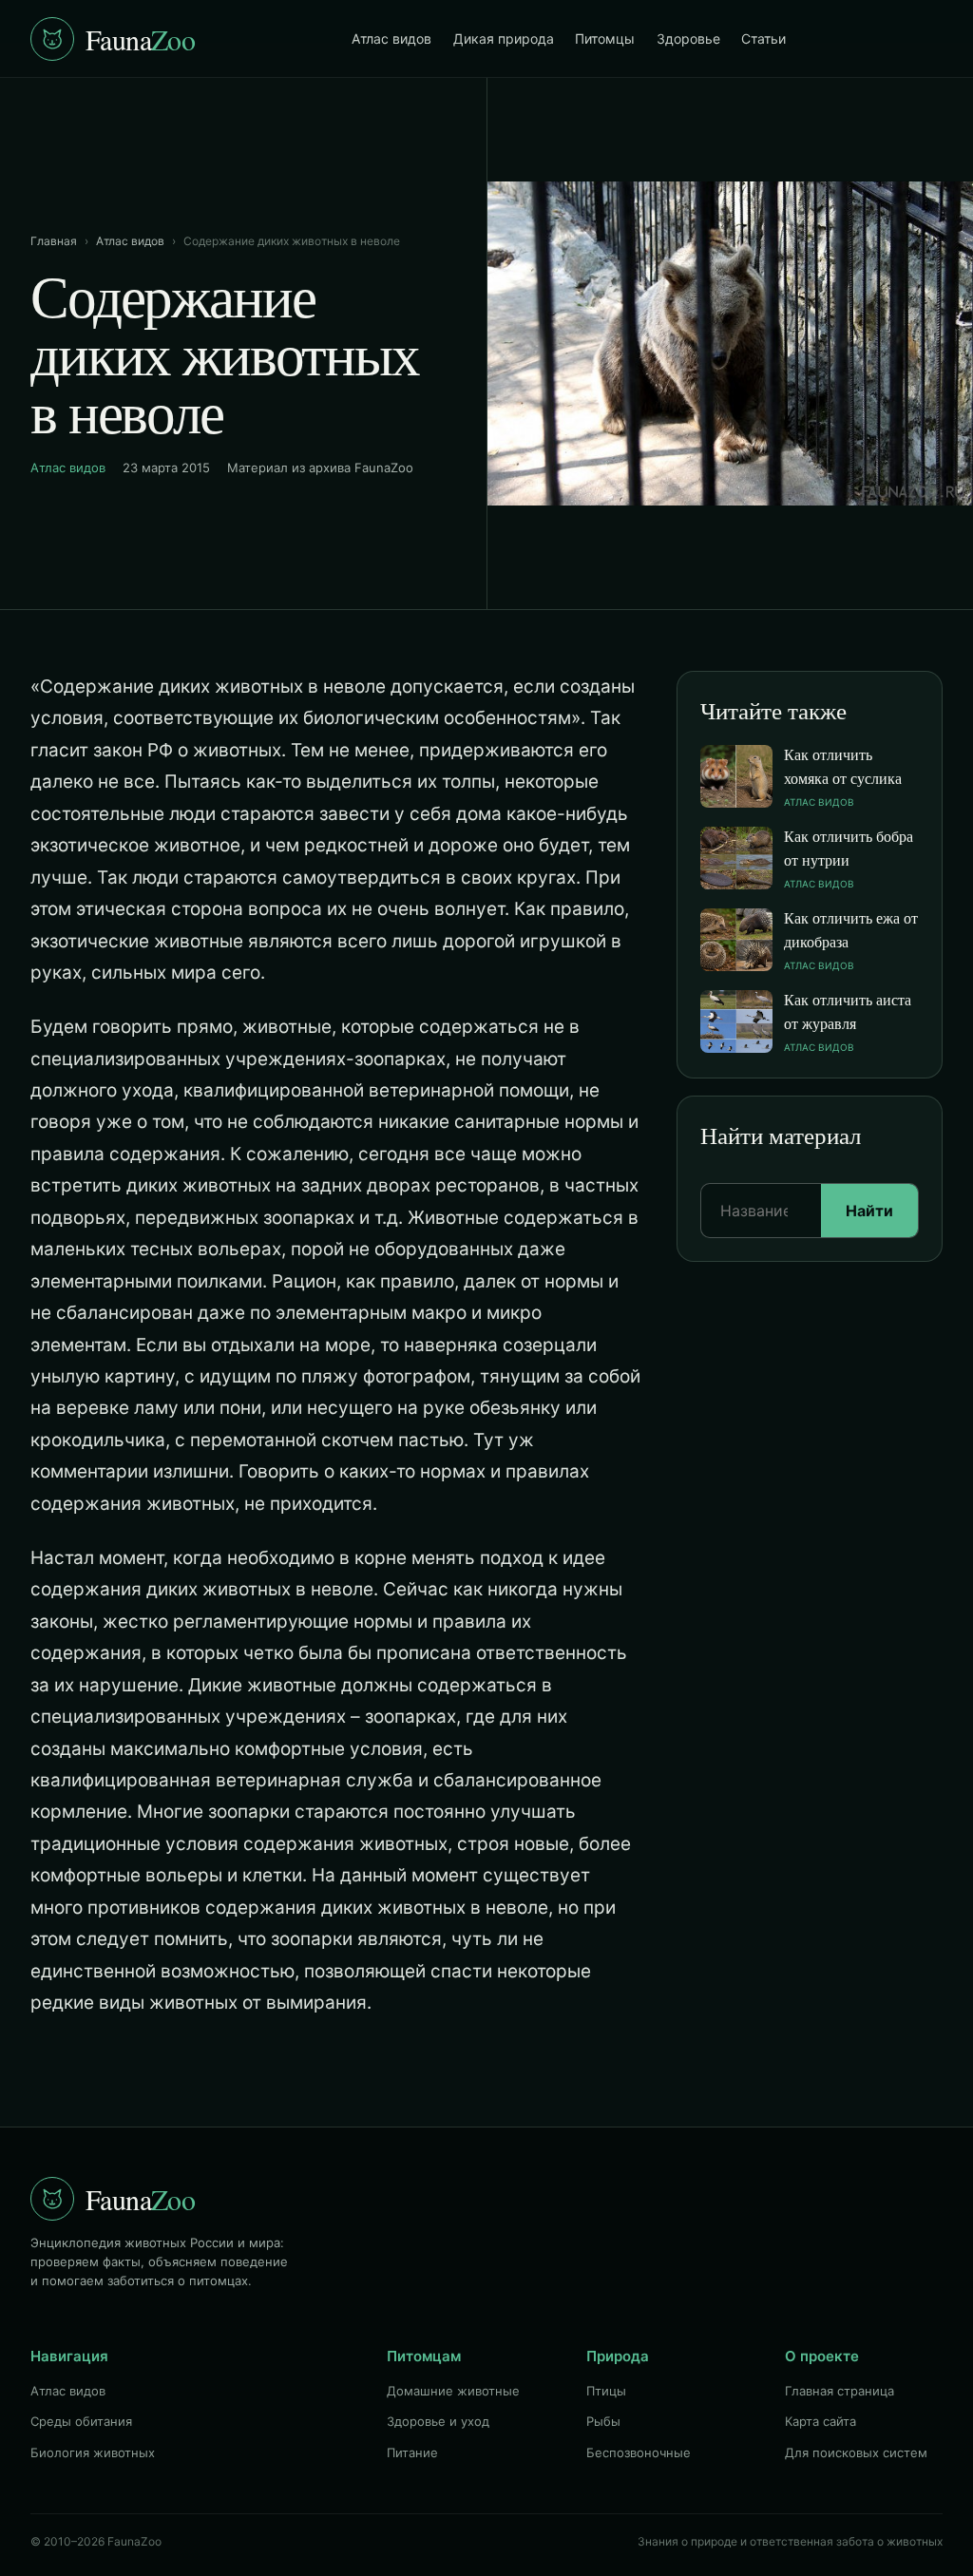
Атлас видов (391, 38)
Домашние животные (453, 2391)
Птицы (606, 2391)
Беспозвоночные (639, 2452)
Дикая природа (504, 38)
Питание (412, 2452)
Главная (54, 241)
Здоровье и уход (438, 2421)
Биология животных (93, 2452)
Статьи (763, 38)
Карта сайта (820, 2421)
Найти (869, 1211)
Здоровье (688, 38)
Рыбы (603, 2421)
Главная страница (839, 2391)
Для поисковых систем (856, 2452)
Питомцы (605, 38)
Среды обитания (81, 2421)
